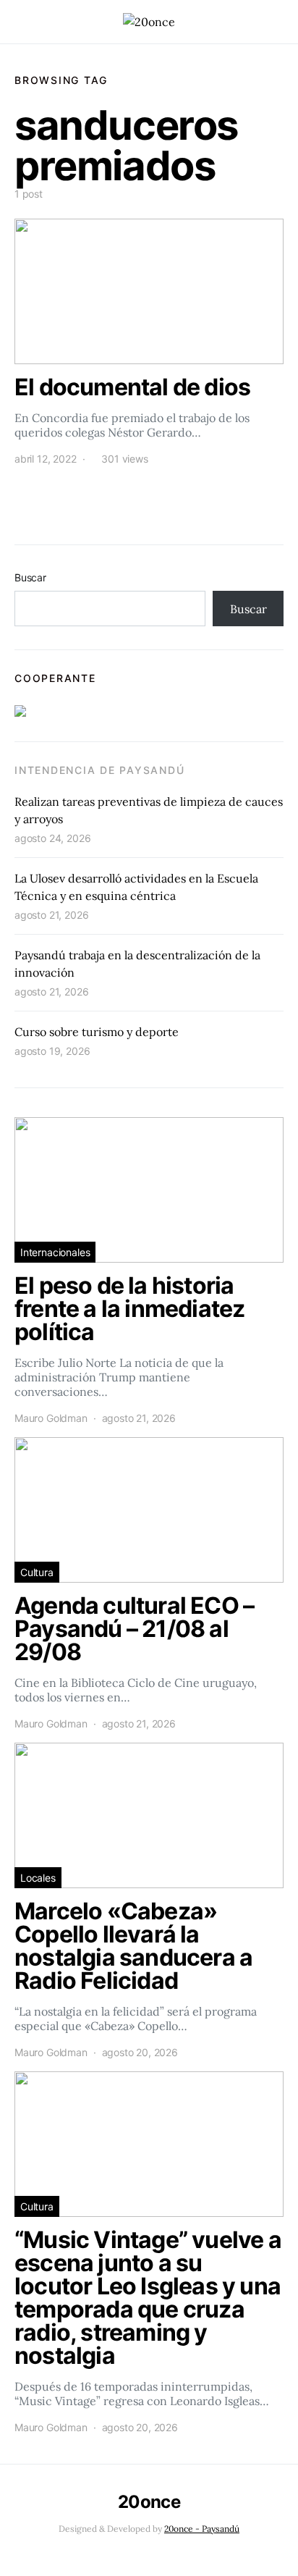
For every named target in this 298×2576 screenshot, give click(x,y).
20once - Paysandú (202, 2529)
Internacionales (55, 1252)
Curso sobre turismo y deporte (97, 1032)
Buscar (30, 577)
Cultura (37, 1572)
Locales (38, 1878)
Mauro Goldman (51, 1418)
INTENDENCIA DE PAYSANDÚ (99, 770)
